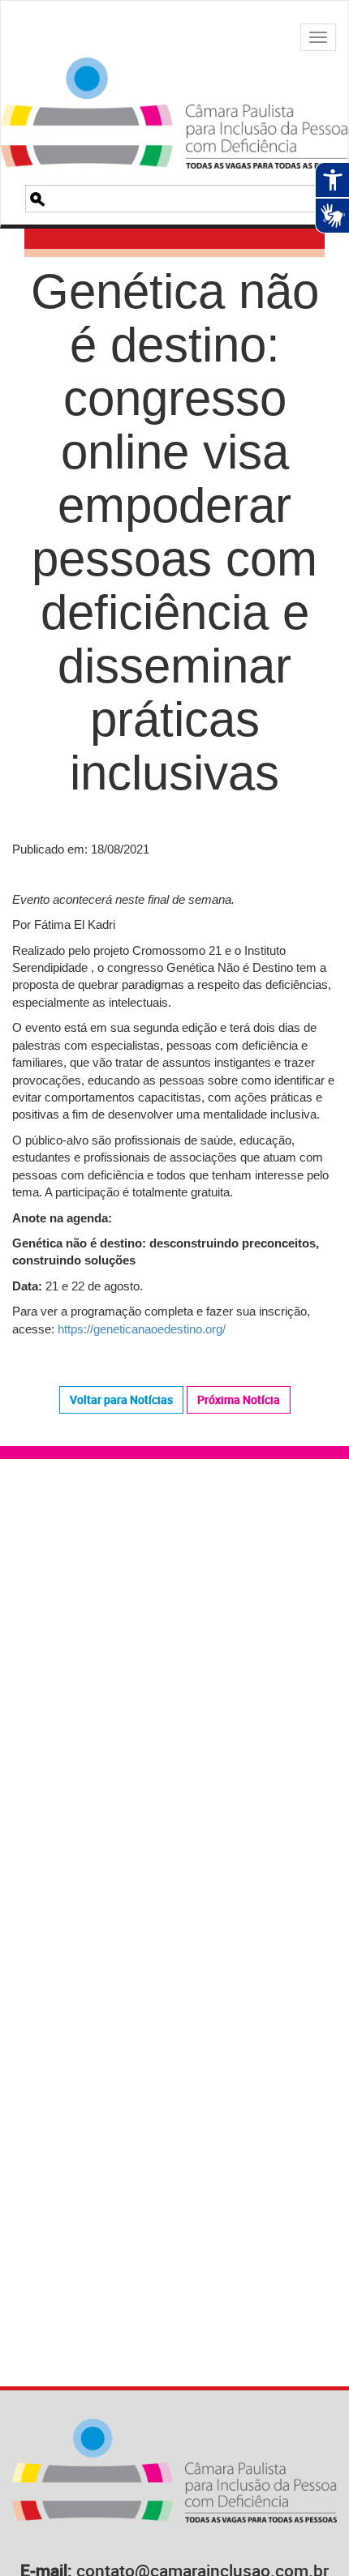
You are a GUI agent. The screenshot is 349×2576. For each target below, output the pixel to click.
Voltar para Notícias (121, 1399)
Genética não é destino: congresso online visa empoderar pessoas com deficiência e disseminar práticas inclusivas (175, 532)
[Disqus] (174, 1702)
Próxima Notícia (239, 1399)
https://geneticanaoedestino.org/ (142, 1329)
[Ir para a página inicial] (174, 93)
